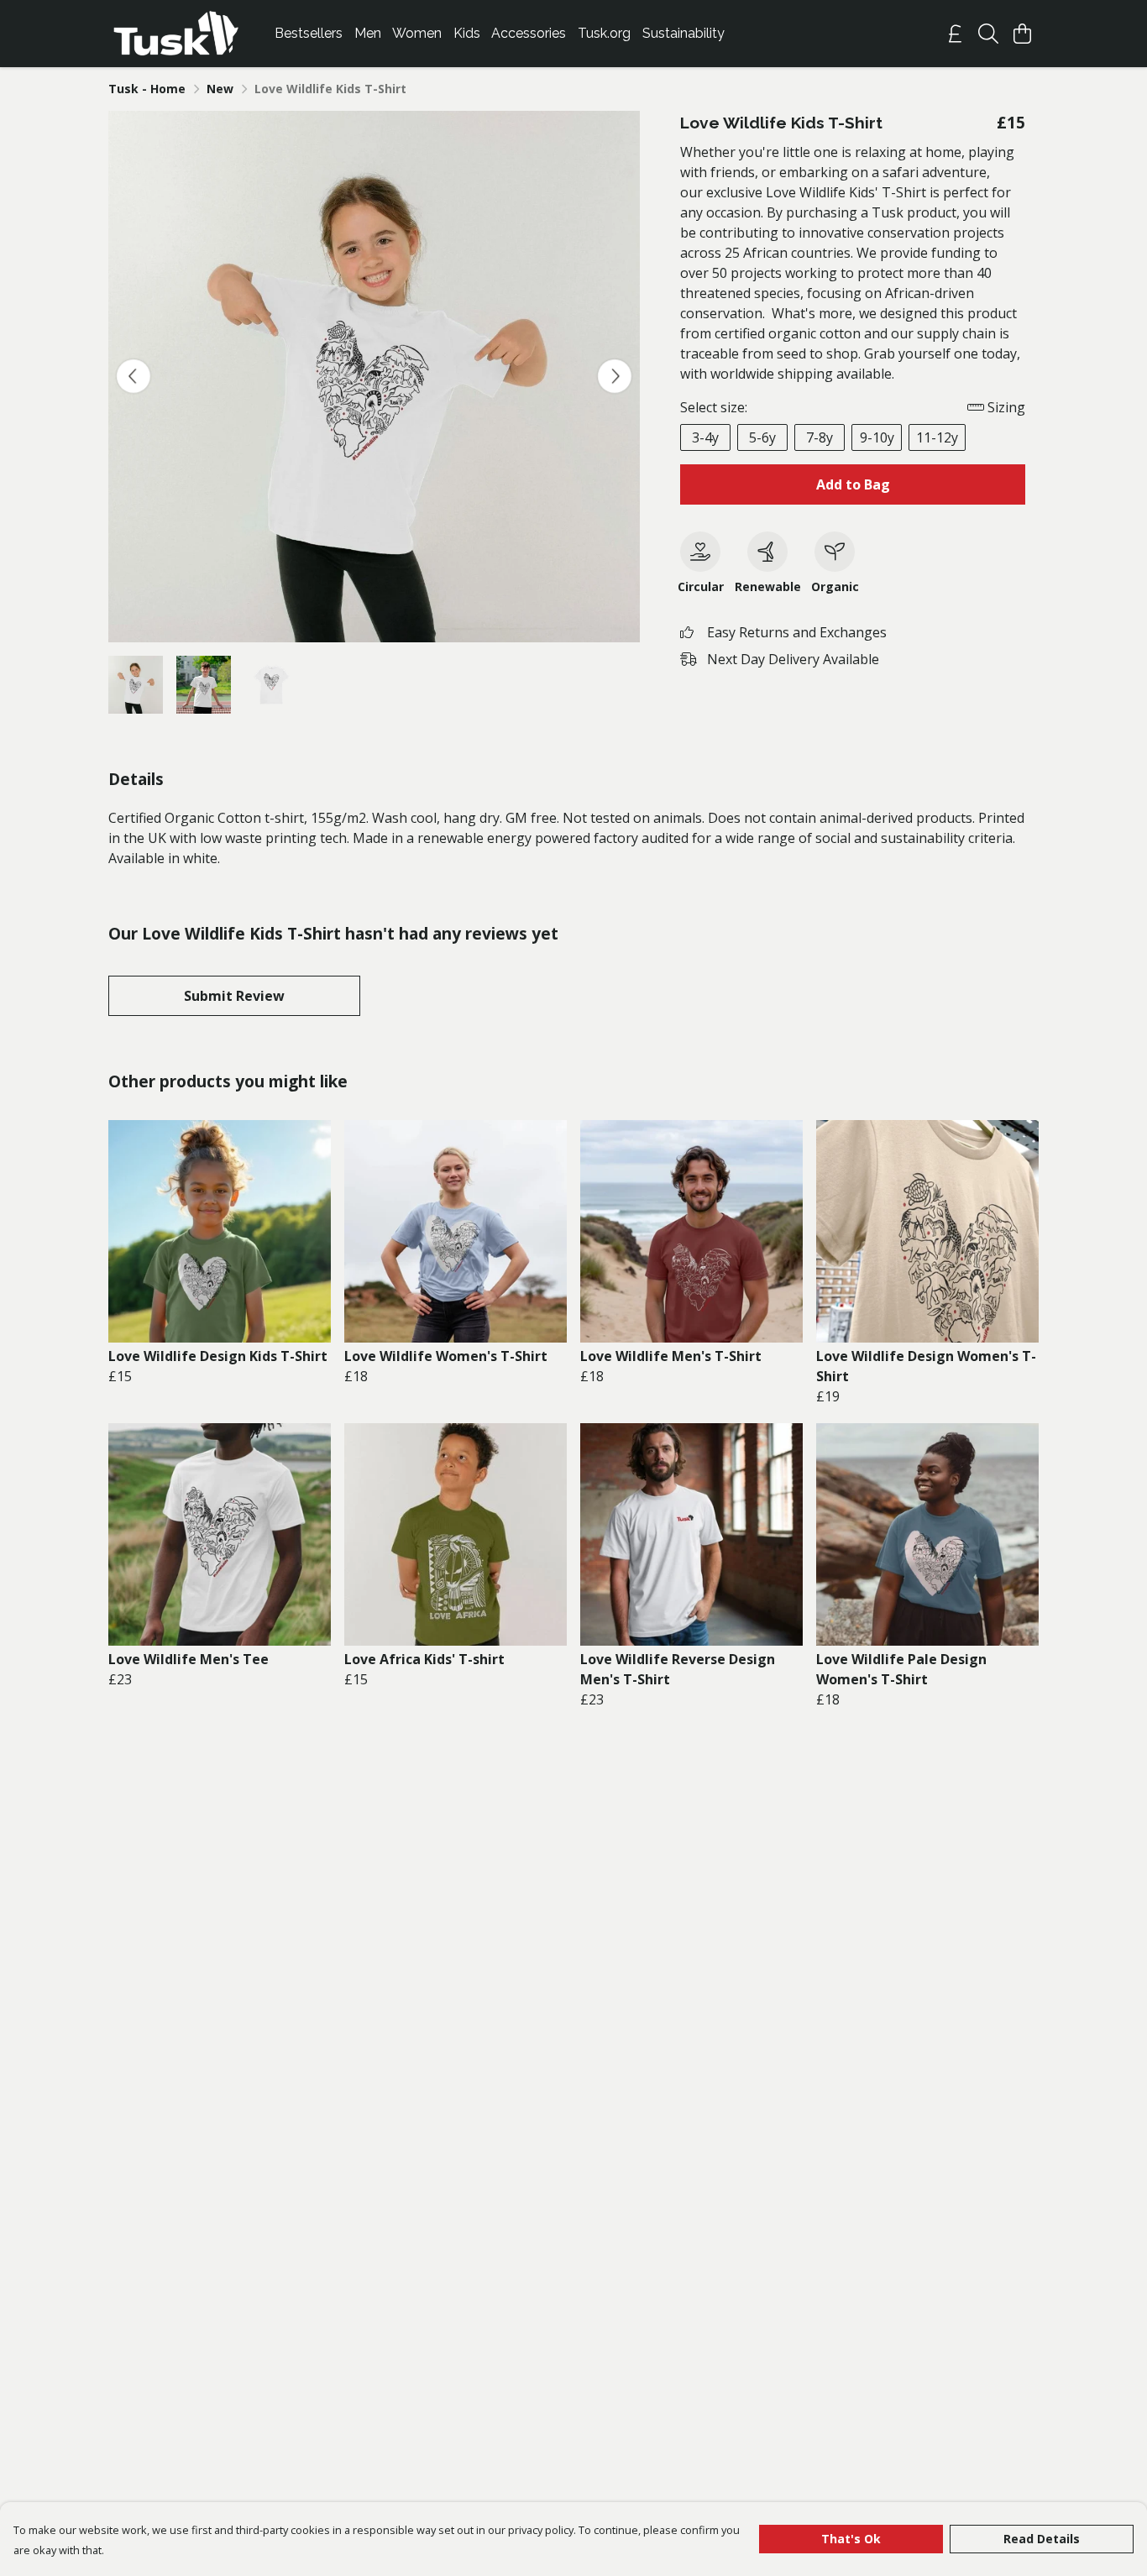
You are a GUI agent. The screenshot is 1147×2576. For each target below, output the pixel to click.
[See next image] (615, 376)
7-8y (820, 437)
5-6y (762, 437)
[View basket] (1022, 34)
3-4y (705, 437)
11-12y (937, 437)
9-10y (877, 437)
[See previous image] (134, 376)
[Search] (988, 34)
